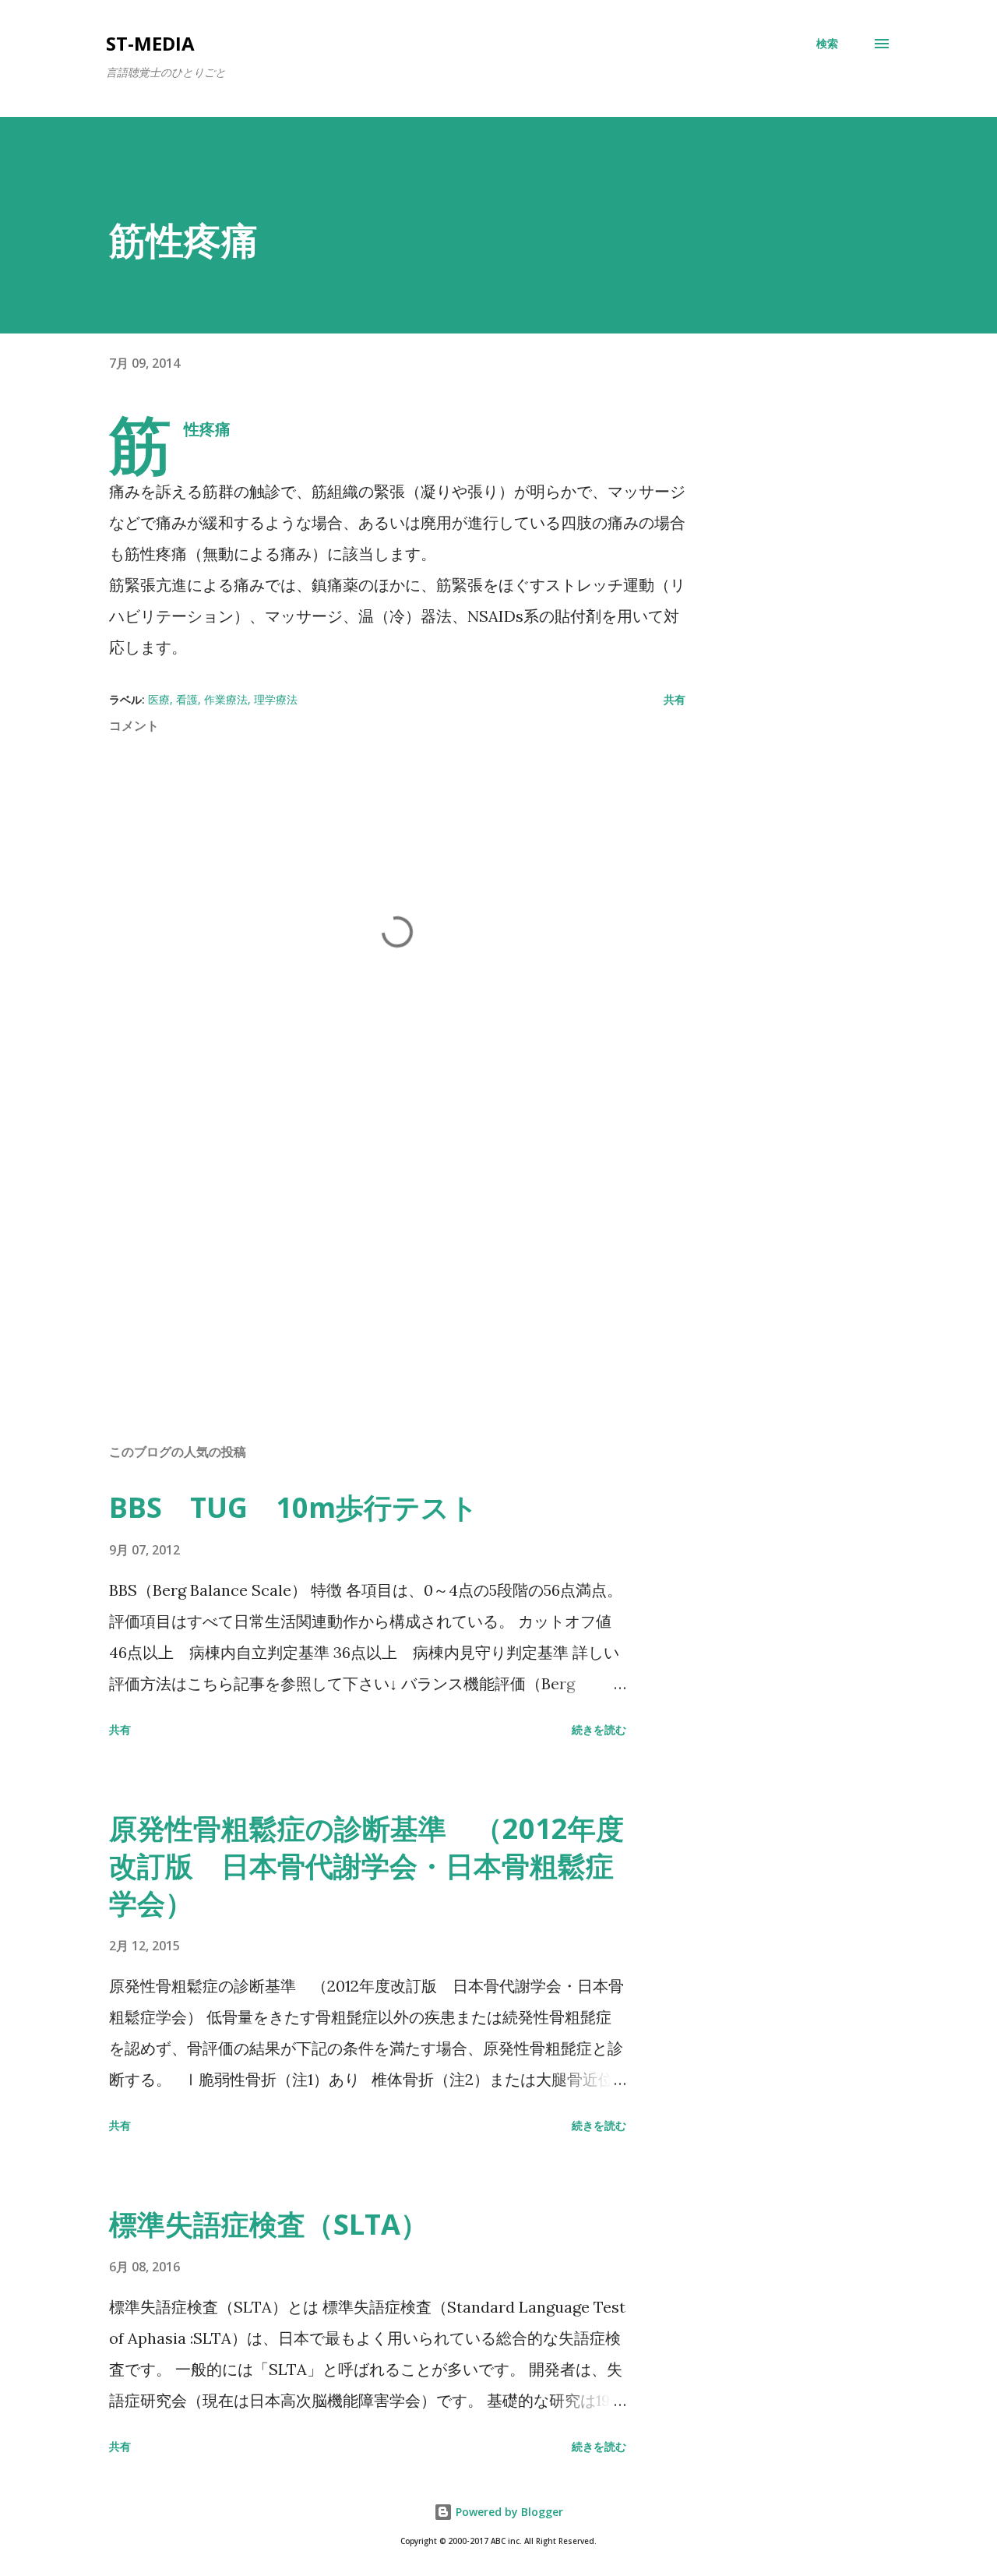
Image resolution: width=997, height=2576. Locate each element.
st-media (150, 43)
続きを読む (599, 1729)
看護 (187, 699)
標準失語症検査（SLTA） (269, 2224)
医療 (159, 699)
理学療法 (276, 699)
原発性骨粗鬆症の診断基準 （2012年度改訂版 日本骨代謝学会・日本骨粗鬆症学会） (366, 1866)
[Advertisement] (372, 1249)
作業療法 (226, 699)
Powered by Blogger (508, 2512)
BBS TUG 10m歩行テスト (294, 1507)
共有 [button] (675, 699)
